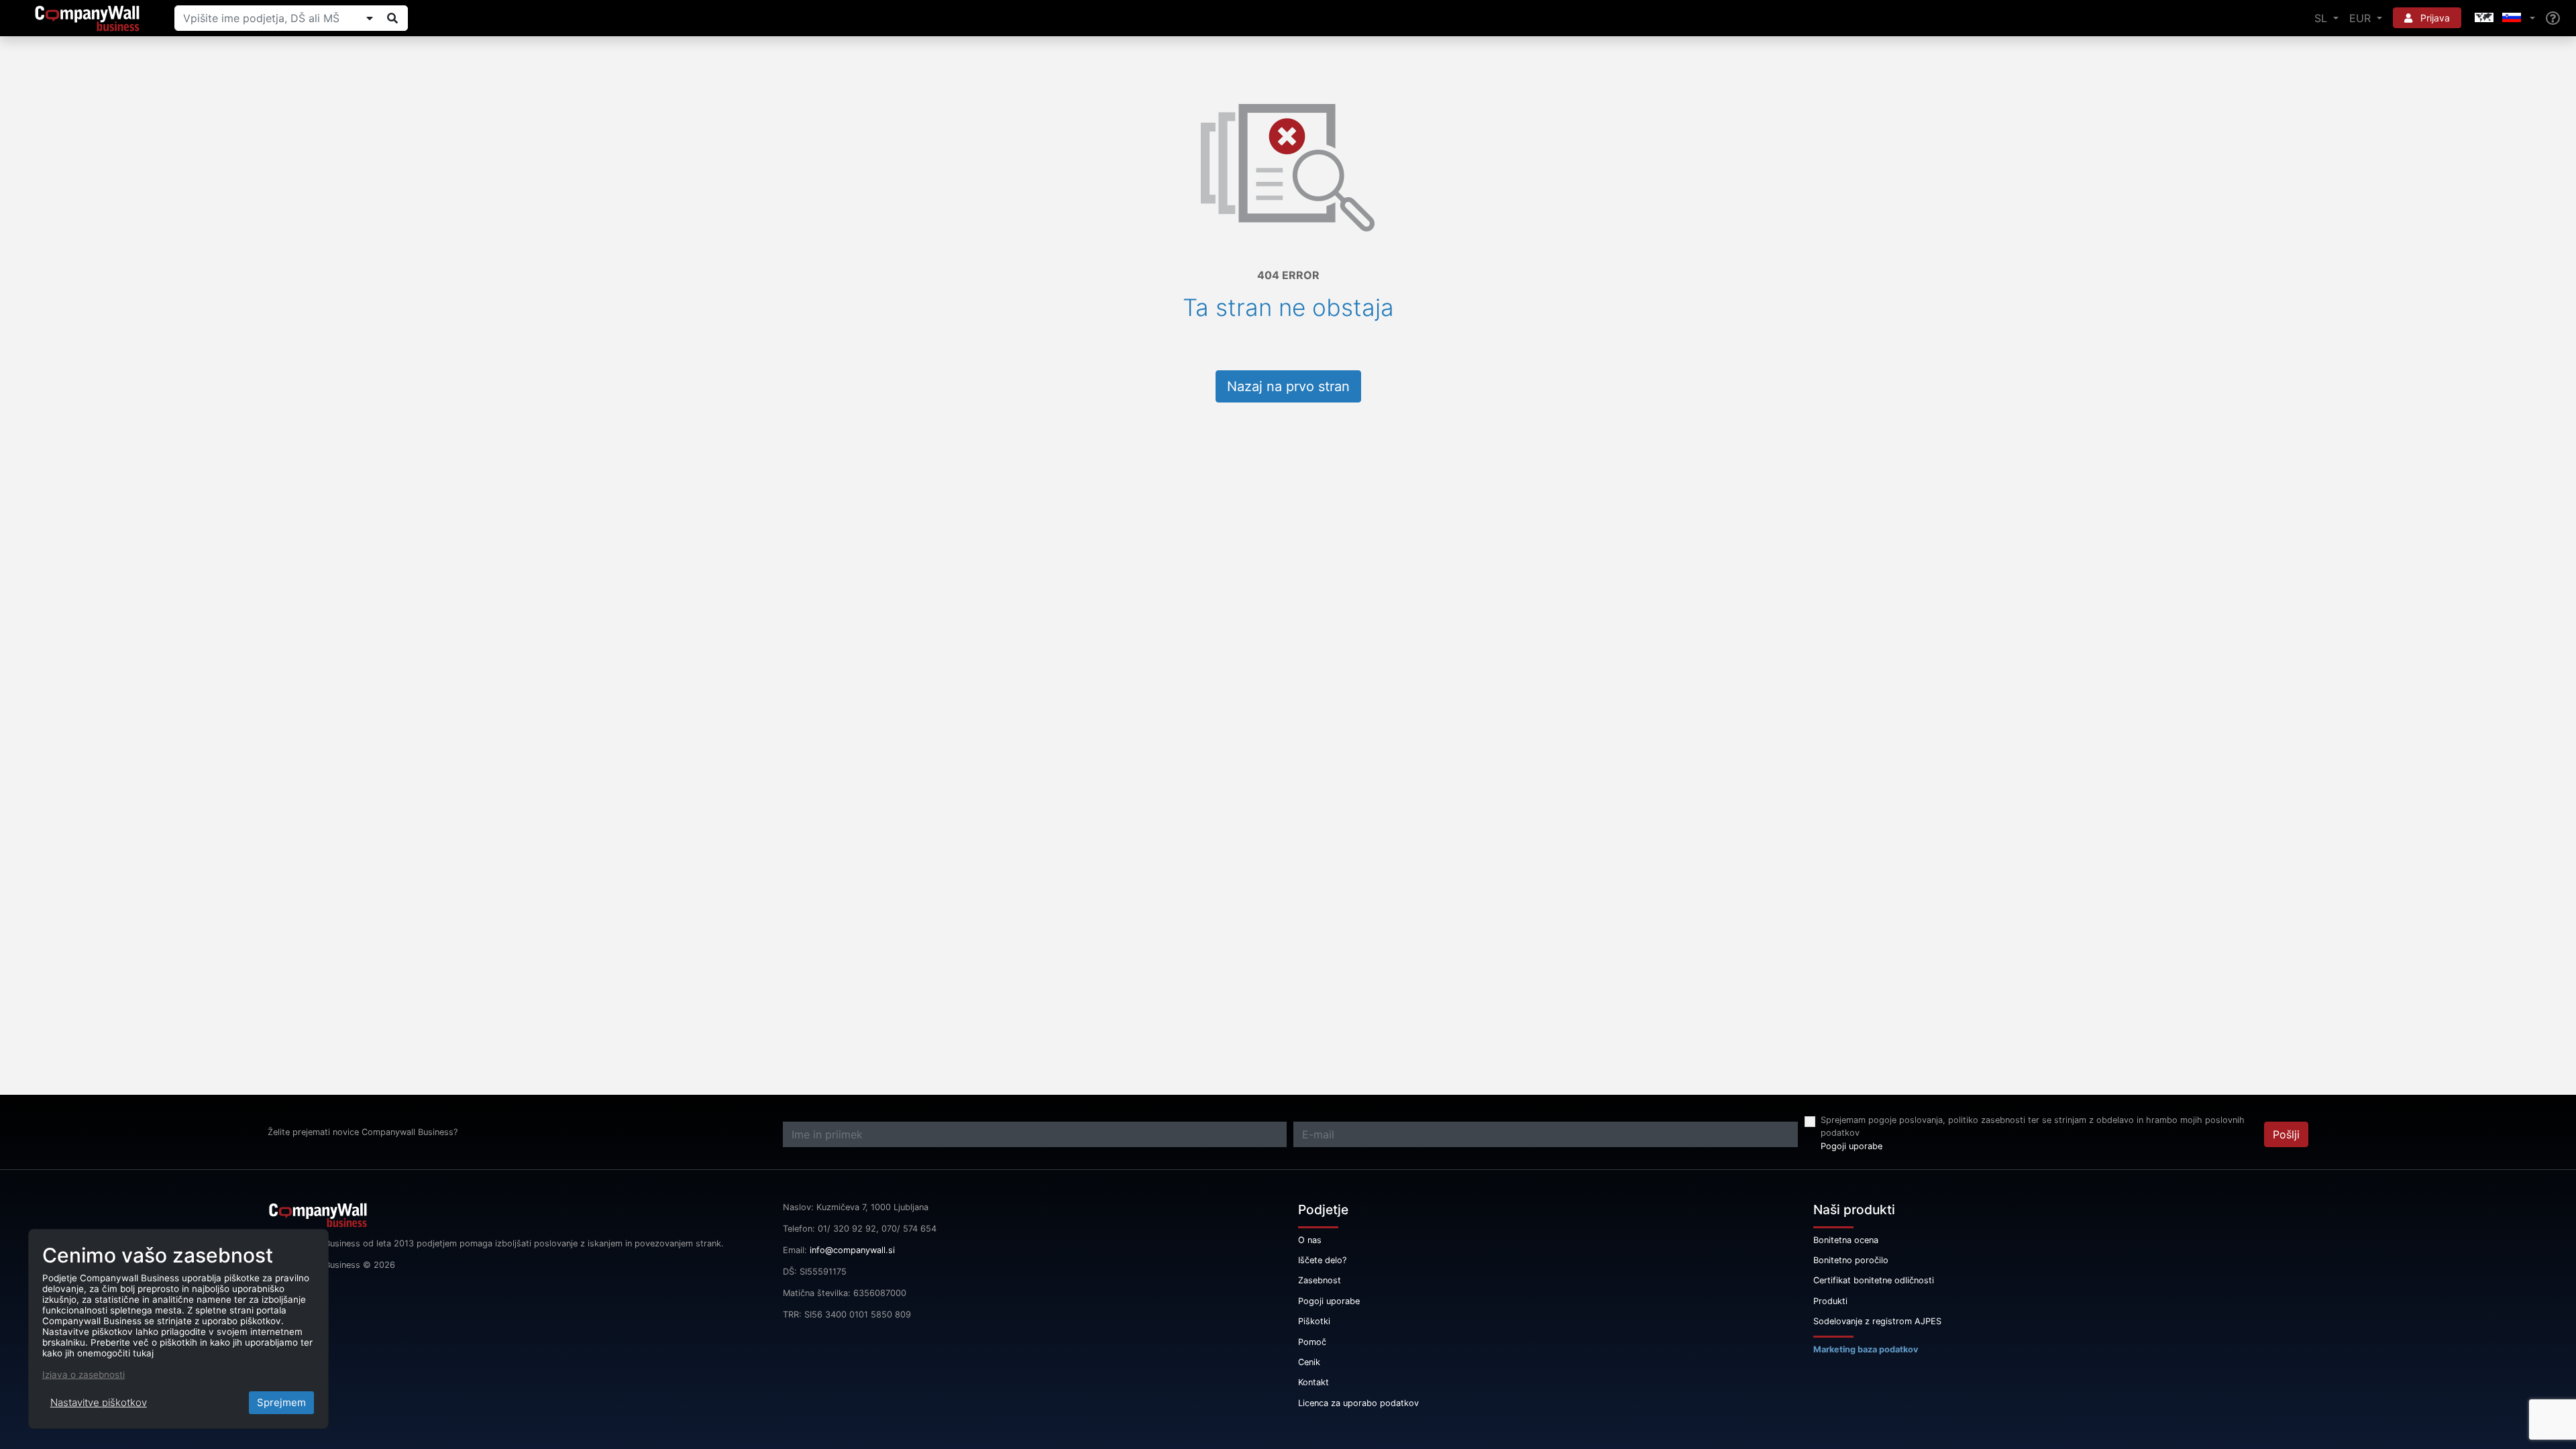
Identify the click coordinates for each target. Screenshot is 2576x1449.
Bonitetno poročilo (1851, 1260)
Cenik (1309, 1362)
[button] (2504, 18)
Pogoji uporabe (1851, 1146)
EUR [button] (2362, 18)
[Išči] (392, 18)
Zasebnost (1320, 1280)
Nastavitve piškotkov (99, 1402)
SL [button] (2322, 18)
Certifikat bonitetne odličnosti (1874, 1280)
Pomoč (1312, 1342)
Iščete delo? (1322, 1260)
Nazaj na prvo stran (1288, 386)
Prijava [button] (2434, 18)
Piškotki (1314, 1321)
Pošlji (2286, 1134)
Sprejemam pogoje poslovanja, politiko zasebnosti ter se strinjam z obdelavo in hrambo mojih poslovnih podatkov (2033, 1126)
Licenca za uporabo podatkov (1358, 1403)
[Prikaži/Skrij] (370, 18)
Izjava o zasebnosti (84, 1375)
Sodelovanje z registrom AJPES (1877, 1321)
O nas (1310, 1240)
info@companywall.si (852, 1250)
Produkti (1830, 1301)
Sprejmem (281, 1402)
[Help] (2553, 18)
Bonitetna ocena (1846, 1240)
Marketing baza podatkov (1866, 1349)
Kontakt (1313, 1382)
